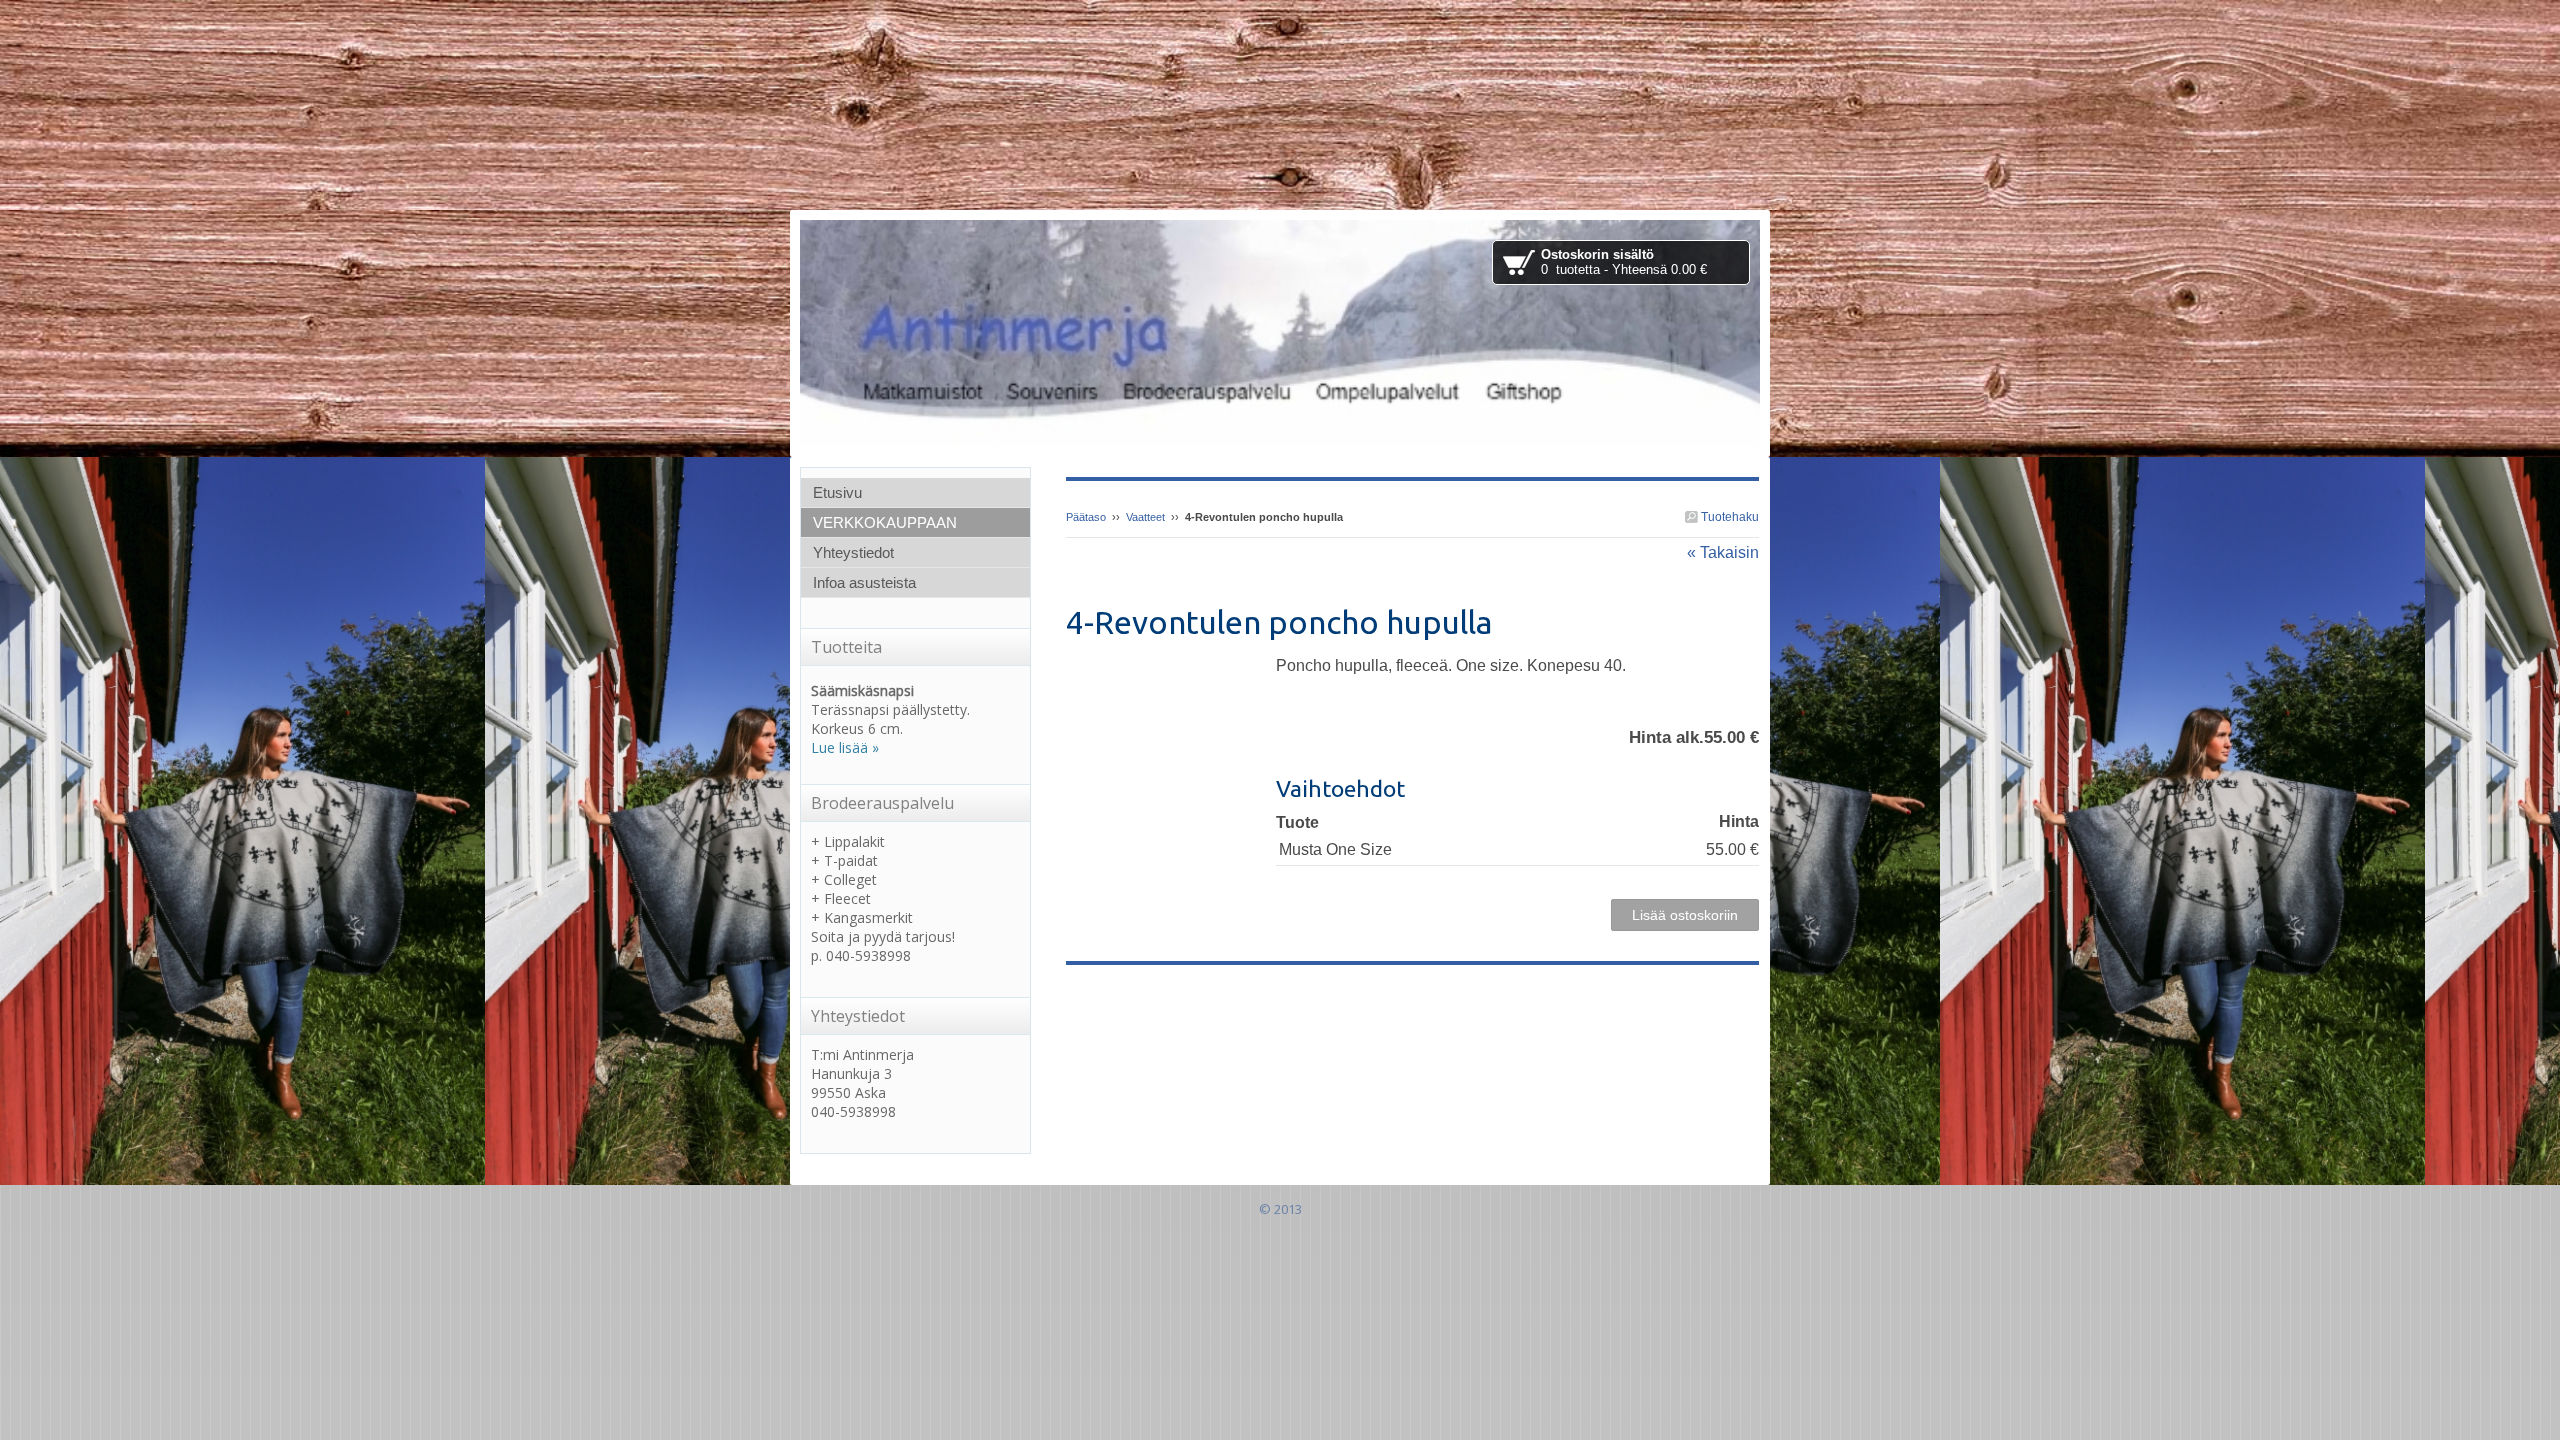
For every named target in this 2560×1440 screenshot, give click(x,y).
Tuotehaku (1728, 517)
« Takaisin (1723, 552)
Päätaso (1086, 517)
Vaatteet (1145, 517)
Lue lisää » (845, 747)
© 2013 (1280, 1209)
